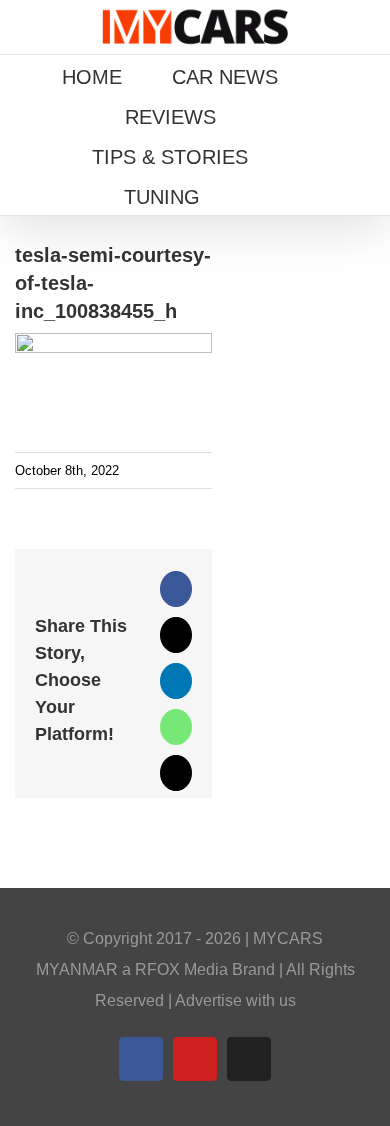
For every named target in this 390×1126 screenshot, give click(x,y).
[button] (258, 195)
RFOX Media (181, 969)
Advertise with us (235, 1000)
